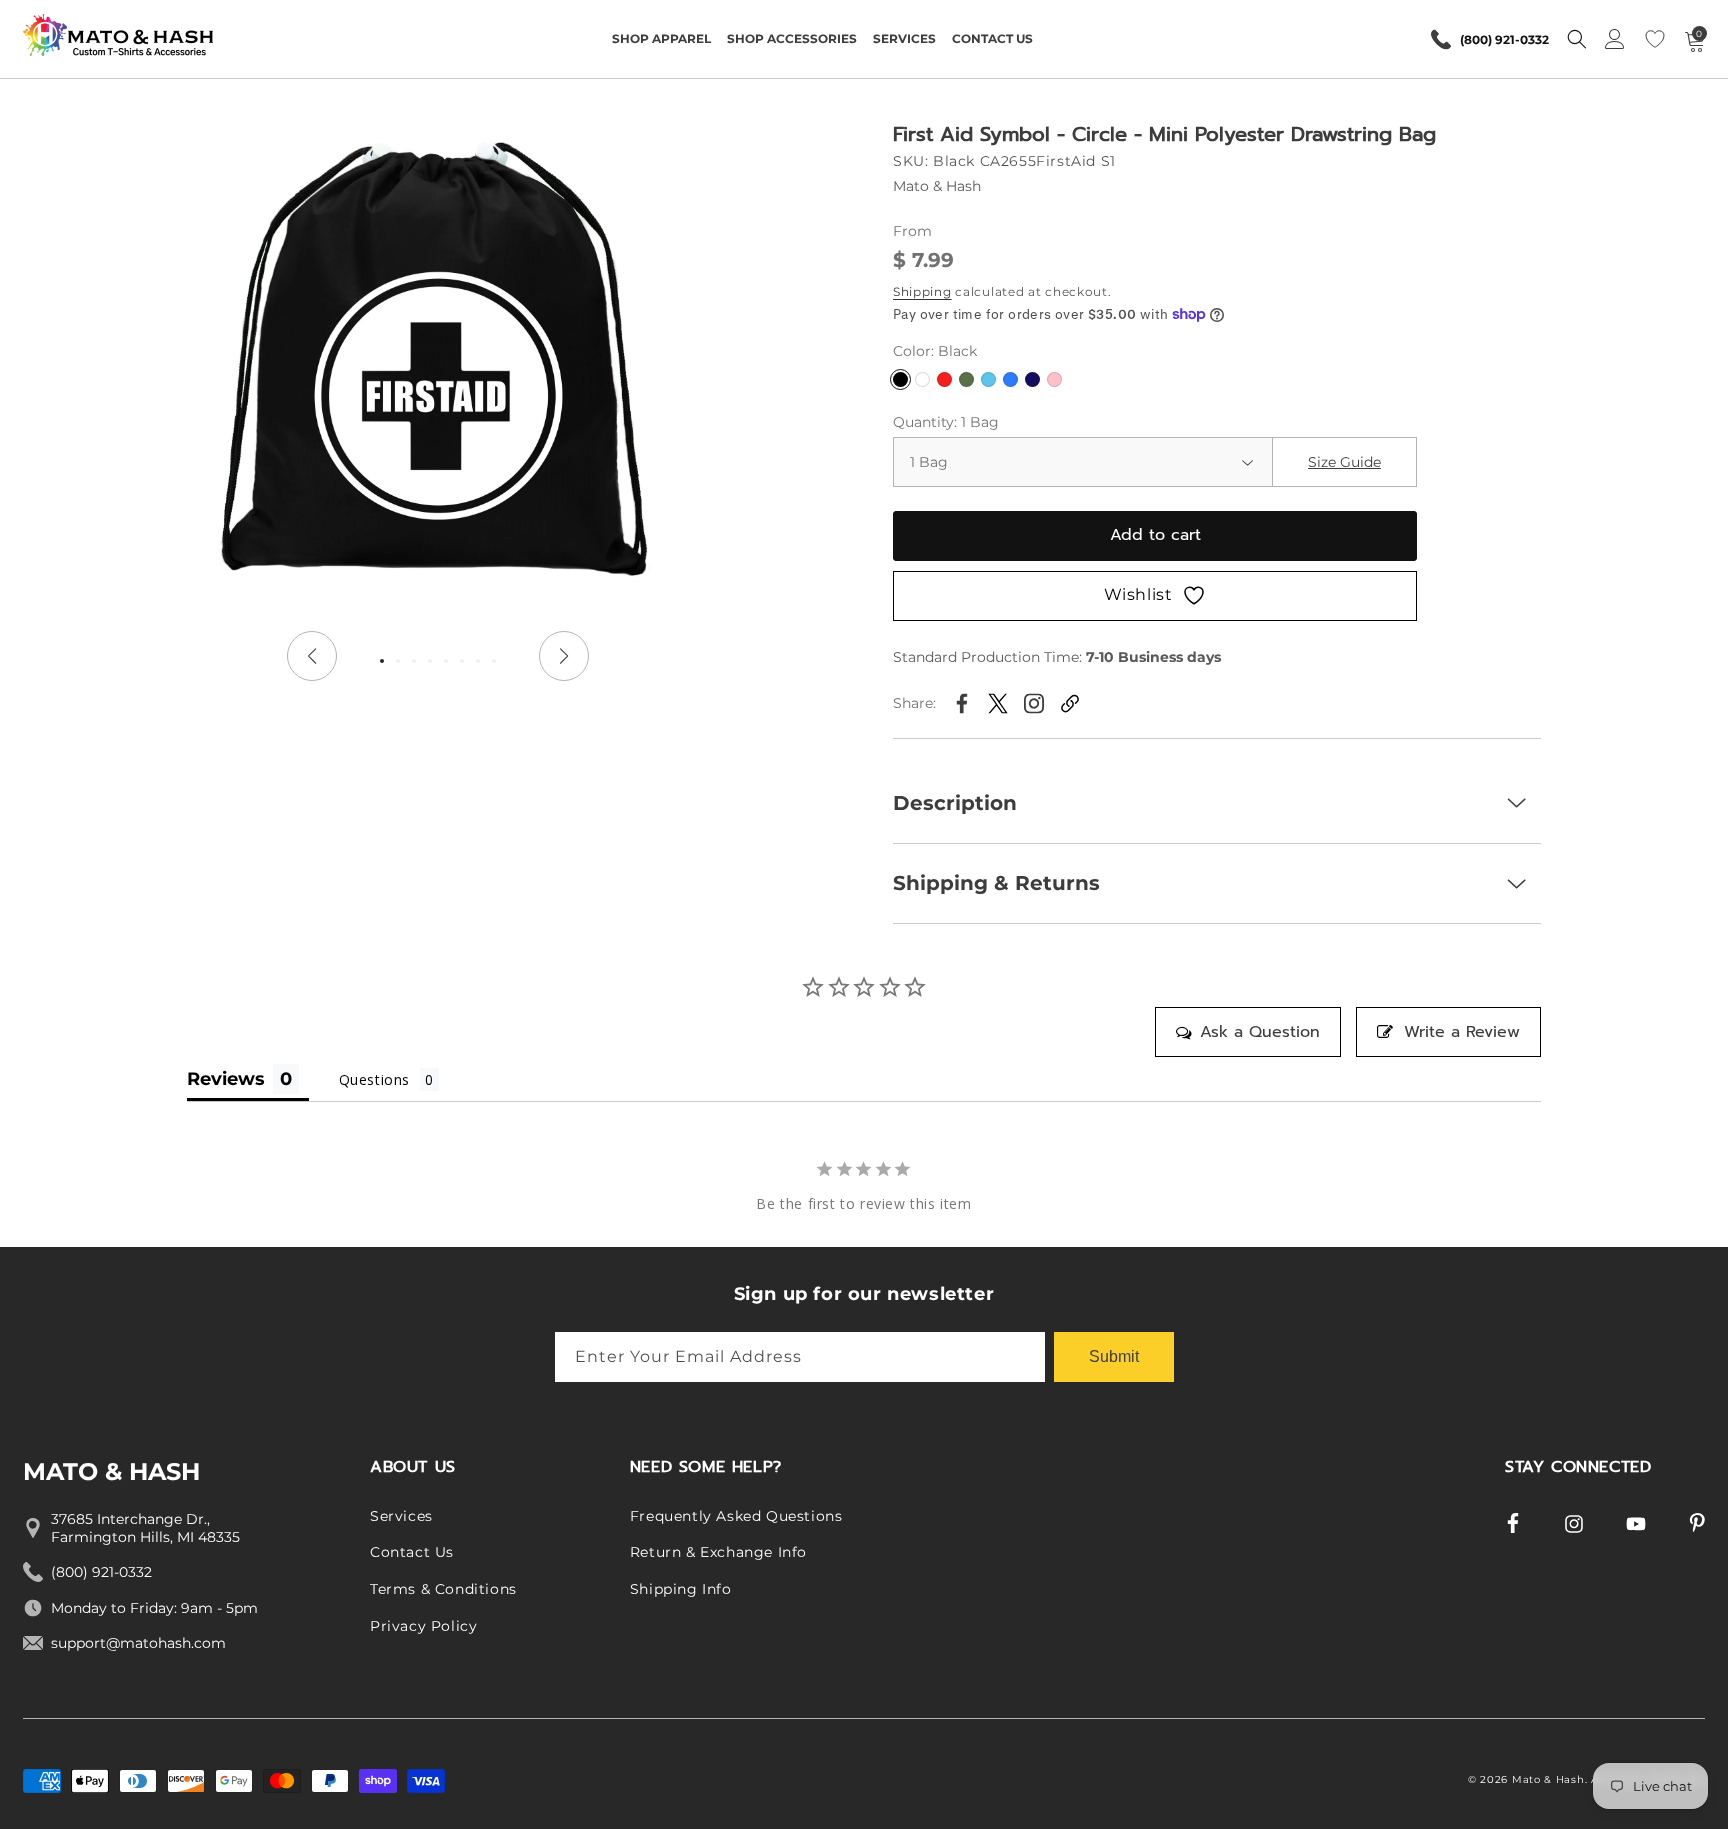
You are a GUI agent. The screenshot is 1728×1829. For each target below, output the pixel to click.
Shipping (922, 291)
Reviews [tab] (226, 1079)
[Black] (900, 379)
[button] (661, 39)
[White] (922, 379)
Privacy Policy (423, 1626)
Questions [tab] (374, 1079)
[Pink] (1054, 379)
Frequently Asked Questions (736, 1516)
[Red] (944, 379)
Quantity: (946, 422)
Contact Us (412, 1553)
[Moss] (966, 379)
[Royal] (1010, 379)
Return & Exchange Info (718, 1553)
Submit (1114, 1355)
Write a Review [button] (1462, 1032)
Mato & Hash (1548, 1779)
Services (401, 1516)
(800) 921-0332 (1504, 39)
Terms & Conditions (443, 1589)
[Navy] (1032, 379)
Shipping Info (681, 1589)
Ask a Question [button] (1260, 1032)
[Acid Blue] (988, 379)
